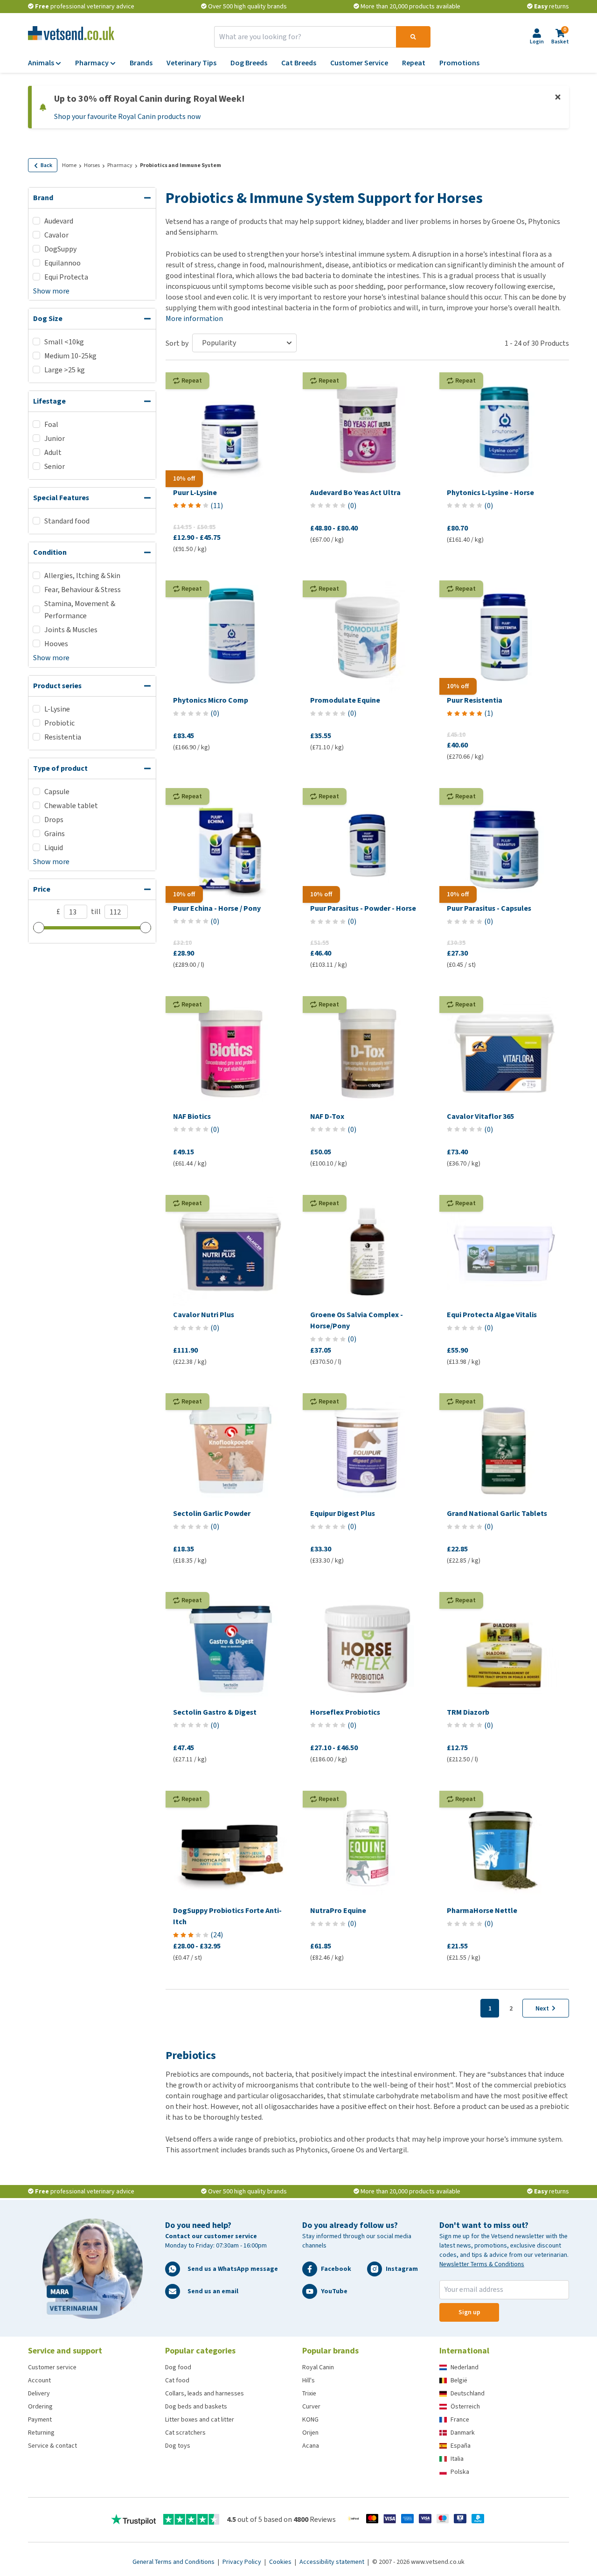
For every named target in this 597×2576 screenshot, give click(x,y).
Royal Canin (318, 2367)
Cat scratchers (185, 2433)
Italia (457, 2459)
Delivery (39, 2393)
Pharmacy (120, 165)
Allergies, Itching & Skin (82, 576)
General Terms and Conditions (174, 2562)
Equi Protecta (66, 277)
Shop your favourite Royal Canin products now (128, 116)
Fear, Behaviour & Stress (83, 590)
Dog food (178, 2367)
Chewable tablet (71, 806)
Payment (40, 2419)
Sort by (177, 343)
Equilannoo (62, 263)
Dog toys (178, 2446)
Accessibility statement (333, 2562)
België (459, 2380)
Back (46, 165)
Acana (311, 2446)
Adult (53, 452)
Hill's (309, 2380)
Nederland (465, 2367)
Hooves (56, 644)
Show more (51, 291)
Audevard (59, 221)
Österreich (465, 2406)
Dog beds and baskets (196, 2406)
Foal (51, 424)
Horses (92, 165)
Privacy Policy (243, 2562)
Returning (41, 2433)
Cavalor (56, 235)
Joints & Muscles (71, 630)
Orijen (310, 2433)
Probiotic (59, 723)
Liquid (54, 848)
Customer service (52, 2367)
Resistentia (63, 737)
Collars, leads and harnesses (205, 2393)
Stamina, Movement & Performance (80, 610)
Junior (55, 438)
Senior (55, 466)
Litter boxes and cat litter (200, 2419)
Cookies (281, 2562)
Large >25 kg (65, 370)
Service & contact (52, 2446)
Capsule (57, 792)
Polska (460, 2472)
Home (69, 165)
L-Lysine (57, 709)
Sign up (469, 2312)
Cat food (177, 2380)
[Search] (413, 37)
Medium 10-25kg (70, 356)
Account (39, 2380)
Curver (311, 2406)
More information (194, 318)
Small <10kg (64, 342)
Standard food (67, 521)
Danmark (463, 2433)
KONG (310, 2419)
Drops (54, 820)
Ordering (40, 2406)
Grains (55, 834)
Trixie (309, 2393)
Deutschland (468, 2393)
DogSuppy (60, 249)
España (461, 2446)
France (460, 2419)
